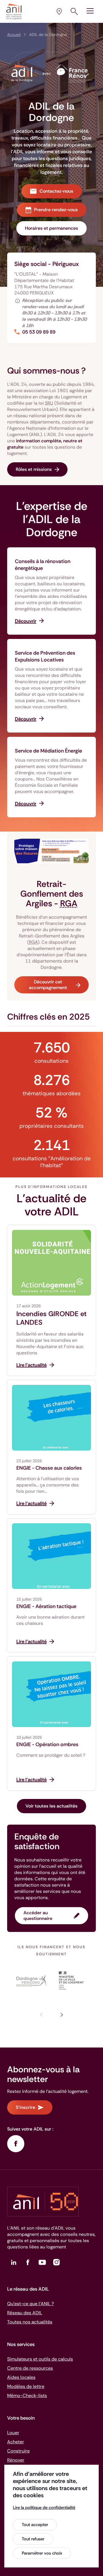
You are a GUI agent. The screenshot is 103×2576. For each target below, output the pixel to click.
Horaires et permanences (51, 228)
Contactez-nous (56, 191)
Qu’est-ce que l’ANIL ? (30, 2304)
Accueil (14, 35)
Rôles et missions (34, 469)
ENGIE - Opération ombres (47, 1744)
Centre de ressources (30, 2368)
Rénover (16, 2460)
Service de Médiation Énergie (48, 751)
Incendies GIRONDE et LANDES (51, 1318)
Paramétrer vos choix (42, 2553)
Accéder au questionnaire (38, 1916)
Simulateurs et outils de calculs (40, 2359)
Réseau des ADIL (25, 2313)
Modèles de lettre (26, 2386)
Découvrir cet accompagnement (48, 985)
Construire (18, 2451)
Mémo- (27, 2396)
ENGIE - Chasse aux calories (49, 1468)
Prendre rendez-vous (56, 210)
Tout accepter (35, 2525)
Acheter (16, 2442)
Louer (13, 2433)
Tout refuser (33, 2539)
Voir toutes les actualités (51, 1806)
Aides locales (21, 2377)
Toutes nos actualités (30, 2322)
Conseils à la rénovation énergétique (43, 565)
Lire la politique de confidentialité (44, 2508)
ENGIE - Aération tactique (46, 1606)
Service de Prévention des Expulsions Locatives (45, 656)
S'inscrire (25, 2107)
